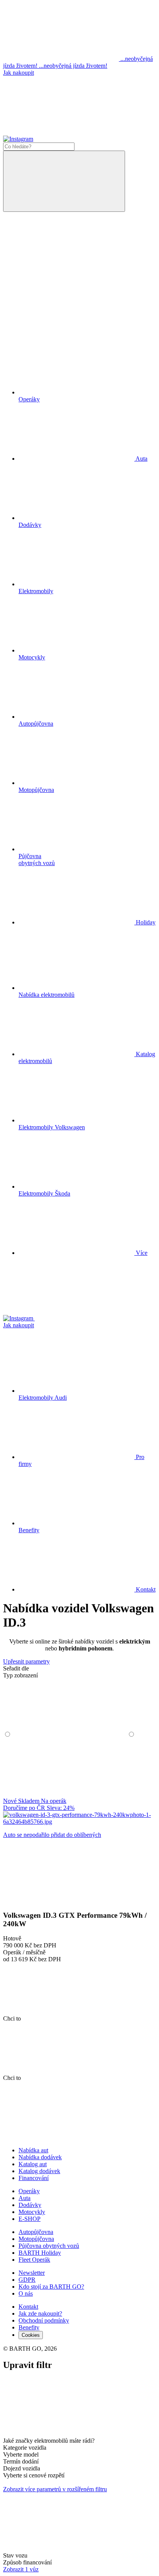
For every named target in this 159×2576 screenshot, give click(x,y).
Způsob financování (27, 2562)
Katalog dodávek (39, 2171)
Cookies (31, 2335)
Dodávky (30, 2205)
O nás (26, 2293)
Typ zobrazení (20, 1675)
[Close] (61, 2434)
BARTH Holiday (40, 2253)
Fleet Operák (34, 2260)
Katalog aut (33, 2164)
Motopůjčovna (36, 2239)
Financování (34, 2178)
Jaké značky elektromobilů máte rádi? (49, 2441)
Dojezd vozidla (22, 2468)
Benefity (29, 2327)
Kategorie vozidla (25, 2448)
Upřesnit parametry (26, 1661)
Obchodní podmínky (44, 2320)
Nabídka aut (33, 2150)
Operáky (29, 2191)
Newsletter (32, 2273)
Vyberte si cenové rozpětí (34, 2475)
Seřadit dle (16, 1668)
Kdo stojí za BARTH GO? (51, 2287)
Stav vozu (15, 2555)
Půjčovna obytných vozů (49, 2246)
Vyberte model (21, 2454)
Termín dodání (21, 2461)
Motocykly (32, 2212)
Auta (25, 2198)
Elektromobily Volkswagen (52, 1127)
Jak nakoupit (19, 73)
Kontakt (145, 1589)
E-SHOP (30, 2219)
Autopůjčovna (36, 2232)
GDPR (27, 2280)
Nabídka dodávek (40, 2157)
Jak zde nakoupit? (40, 2314)
